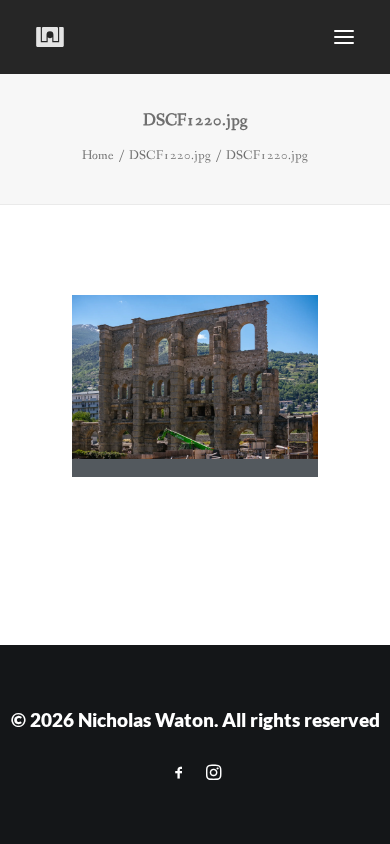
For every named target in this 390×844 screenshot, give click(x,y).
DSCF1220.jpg (170, 155)
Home (98, 155)
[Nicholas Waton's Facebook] (179, 772)
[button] (344, 37)
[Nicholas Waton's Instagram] (213, 772)
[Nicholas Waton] (50, 37)
